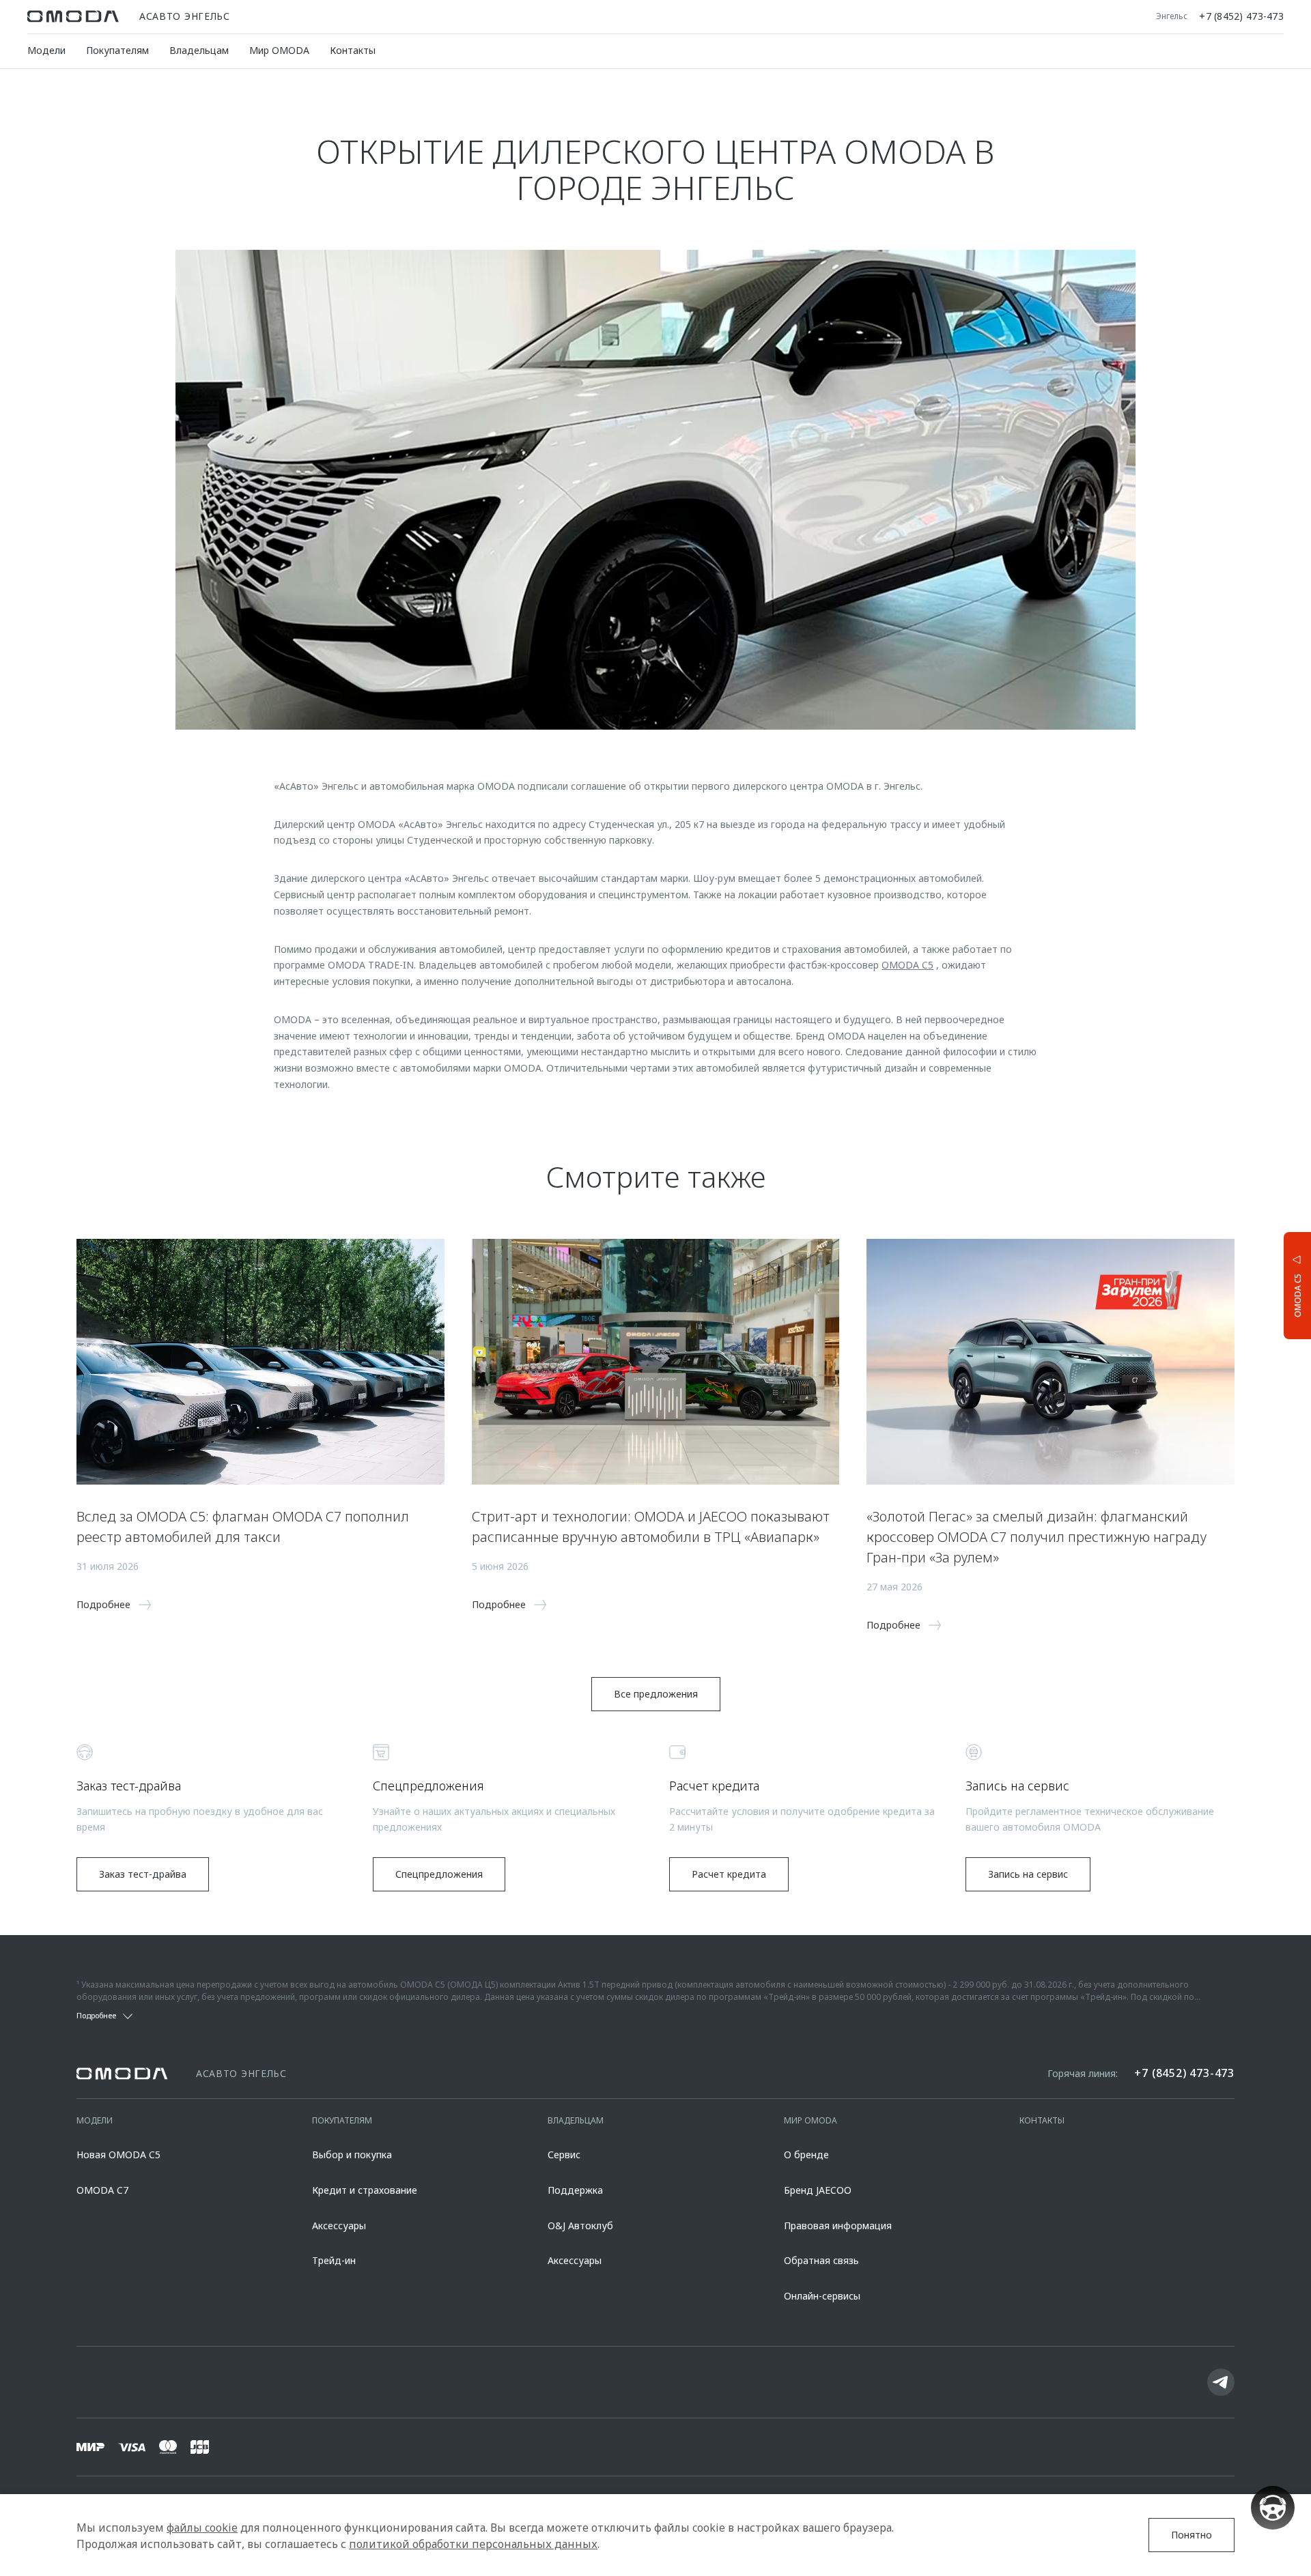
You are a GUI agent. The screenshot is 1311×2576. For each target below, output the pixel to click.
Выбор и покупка (352, 2155)
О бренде (806, 2155)
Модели (46, 50)
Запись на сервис (1028, 1874)
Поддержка (575, 2190)
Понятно (1192, 2535)
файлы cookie (202, 2528)
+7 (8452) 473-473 (1241, 16)
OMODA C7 (102, 2190)
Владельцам (199, 50)
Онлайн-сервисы (822, 2296)
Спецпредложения (439, 1874)
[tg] (1221, 2382)
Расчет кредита (729, 1874)
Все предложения (656, 1694)
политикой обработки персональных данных (473, 2544)
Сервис (564, 2155)
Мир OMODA (279, 50)
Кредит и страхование (365, 2190)
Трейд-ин (334, 2260)
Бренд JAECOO (818, 2190)
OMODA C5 (907, 965)
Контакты (353, 50)
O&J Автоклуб (580, 2226)
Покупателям (117, 50)
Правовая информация (838, 2226)
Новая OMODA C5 (118, 2155)
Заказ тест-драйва (143, 1874)
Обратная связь (821, 2260)
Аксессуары (339, 2226)
